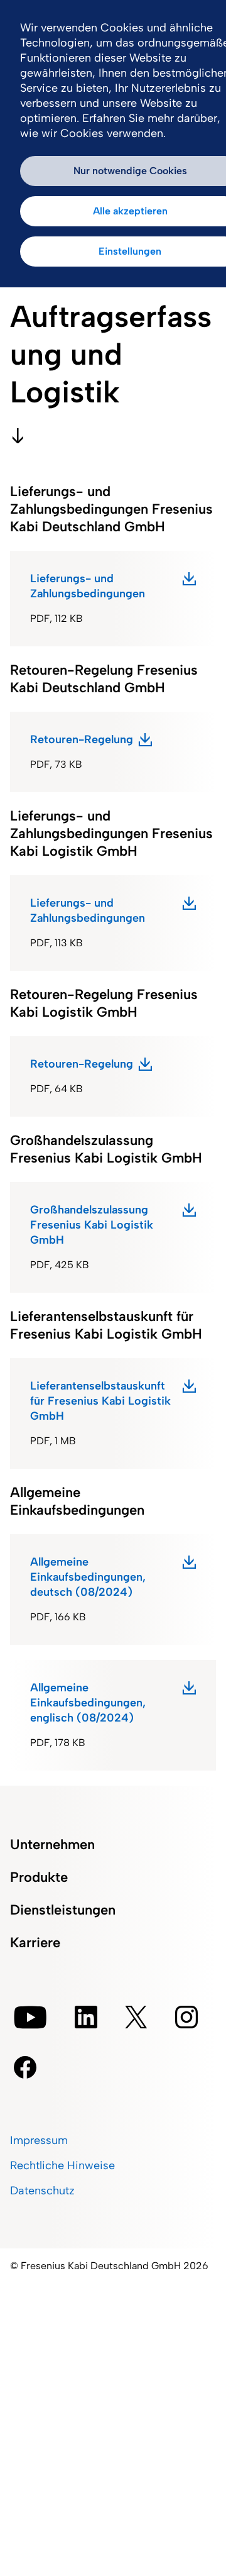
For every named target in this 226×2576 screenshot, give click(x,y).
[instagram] (186, 2017)
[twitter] (136, 2017)
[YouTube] (30, 2017)
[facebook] (25, 2067)
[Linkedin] (86, 2017)
